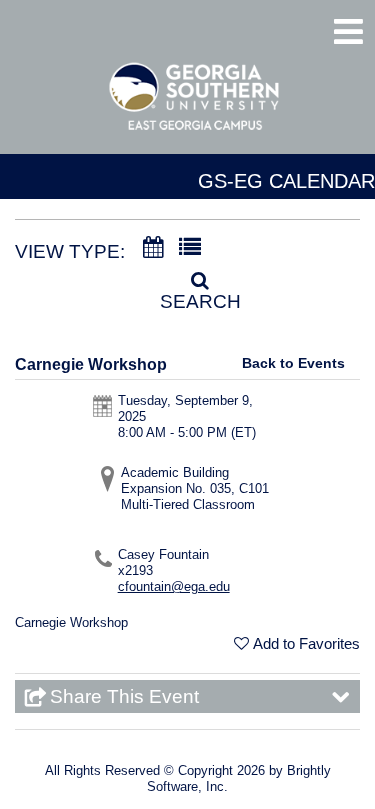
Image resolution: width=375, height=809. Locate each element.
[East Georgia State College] (195, 106)
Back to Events (293, 363)
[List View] (190, 248)
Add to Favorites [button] (306, 643)
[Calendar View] (153, 248)
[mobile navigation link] (348, 31)
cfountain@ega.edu (174, 586)
